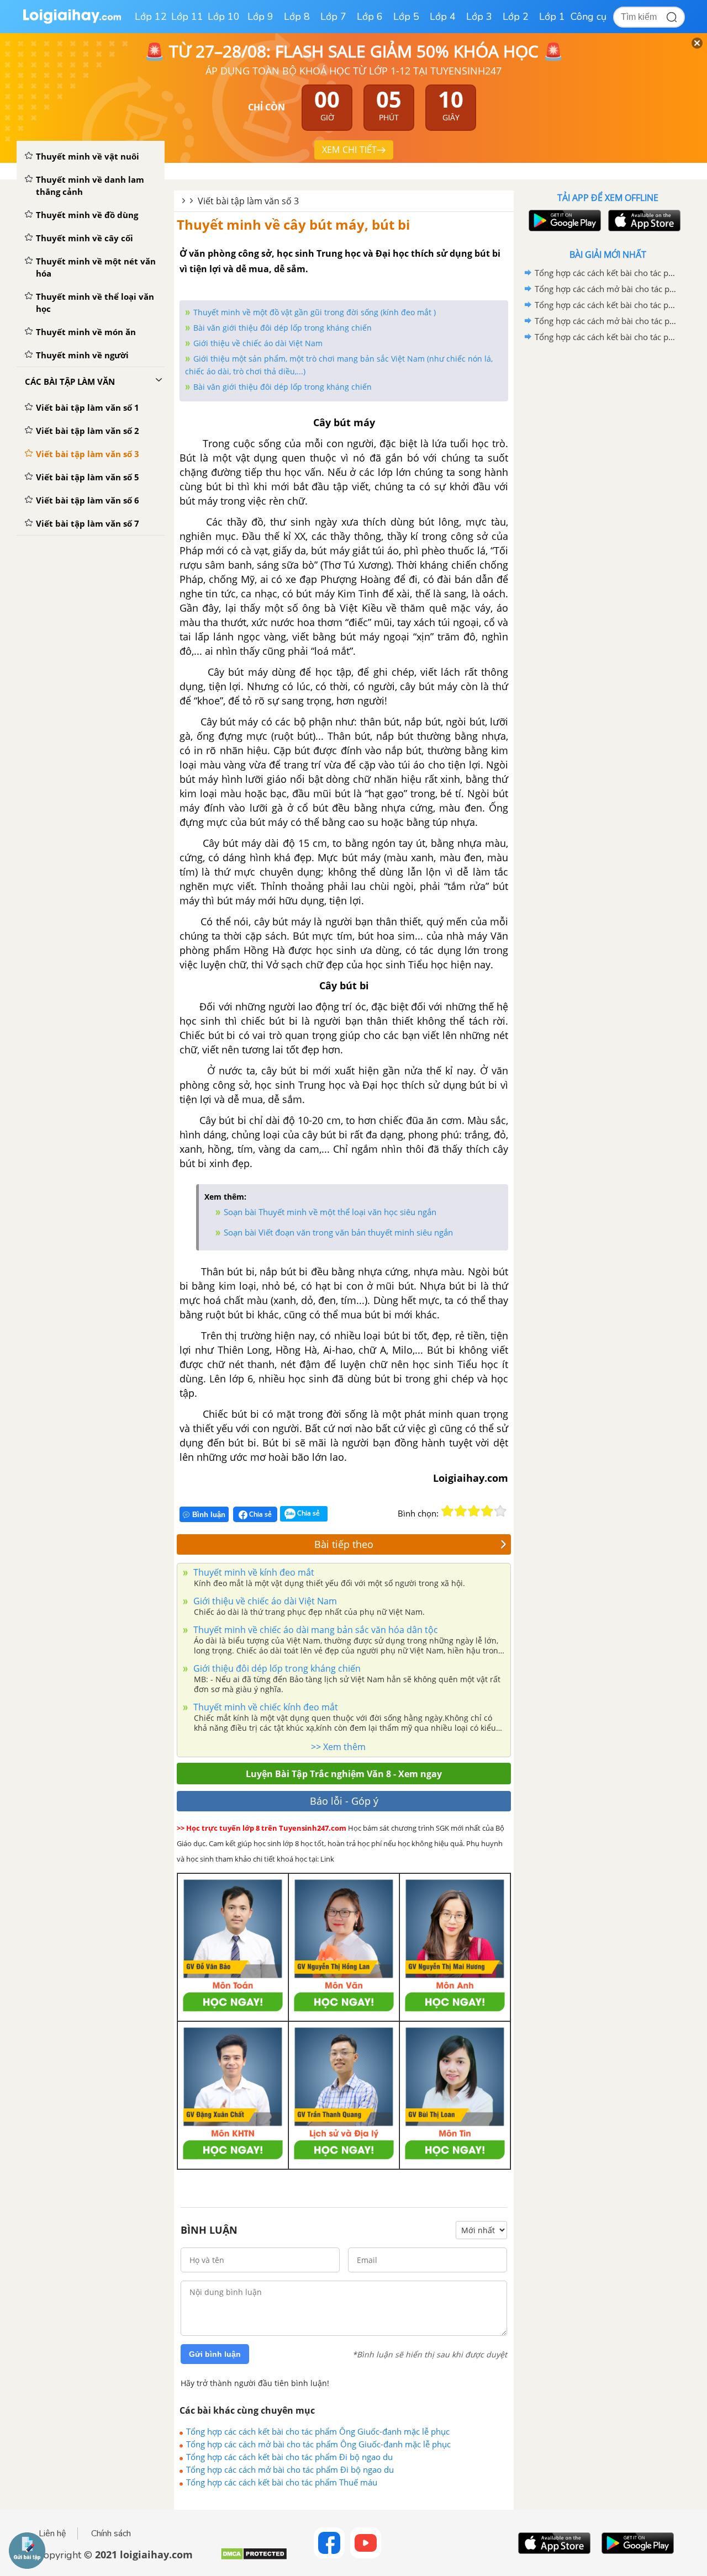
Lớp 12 (151, 17)
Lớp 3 (479, 17)
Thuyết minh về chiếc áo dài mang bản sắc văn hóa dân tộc (315, 1630)
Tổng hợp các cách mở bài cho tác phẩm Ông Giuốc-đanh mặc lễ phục (318, 2444)
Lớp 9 (260, 17)
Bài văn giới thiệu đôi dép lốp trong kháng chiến (283, 328)
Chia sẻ (260, 1514)
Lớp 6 (370, 17)
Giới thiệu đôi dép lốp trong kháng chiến (276, 1668)
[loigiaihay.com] (72, 21)
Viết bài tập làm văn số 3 (248, 201)
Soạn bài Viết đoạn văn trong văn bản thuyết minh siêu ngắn (338, 1232)
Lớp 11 (187, 17)
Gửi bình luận (215, 2354)
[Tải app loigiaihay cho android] (563, 221)
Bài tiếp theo (344, 1544)
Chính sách (111, 2533)
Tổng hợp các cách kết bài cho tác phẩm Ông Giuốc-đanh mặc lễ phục (318, 2431)
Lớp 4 (443, 17)
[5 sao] (500, 1511)
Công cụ (589, 17)
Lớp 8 (297, 17)
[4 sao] (487, 1511)
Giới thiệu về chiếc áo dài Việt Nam (258, 343)
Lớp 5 (406, 17)
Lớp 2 (516, 17)
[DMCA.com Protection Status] (254, 2558)
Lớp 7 (333, 17)
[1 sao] (447, 1511)
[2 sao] (461, 1511)
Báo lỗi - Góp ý (344, 1801)
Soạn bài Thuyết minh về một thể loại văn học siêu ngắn (330, 1212)
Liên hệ (52, 2533)
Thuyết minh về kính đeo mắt (253, 1572)
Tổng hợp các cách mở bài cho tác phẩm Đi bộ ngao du (290, 2469)
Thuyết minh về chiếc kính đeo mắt (265, 1707)
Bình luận (209, 1515)
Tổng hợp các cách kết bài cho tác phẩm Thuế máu (282, 2482)
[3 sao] (474, 1511)
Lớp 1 (552, 17)
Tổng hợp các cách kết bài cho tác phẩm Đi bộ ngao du (289, 2457)
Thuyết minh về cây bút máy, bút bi (293, 224)
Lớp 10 (224, 17)
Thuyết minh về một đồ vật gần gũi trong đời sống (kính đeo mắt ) (315, 312)
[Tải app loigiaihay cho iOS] (643, 221)
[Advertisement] (608, 521)
